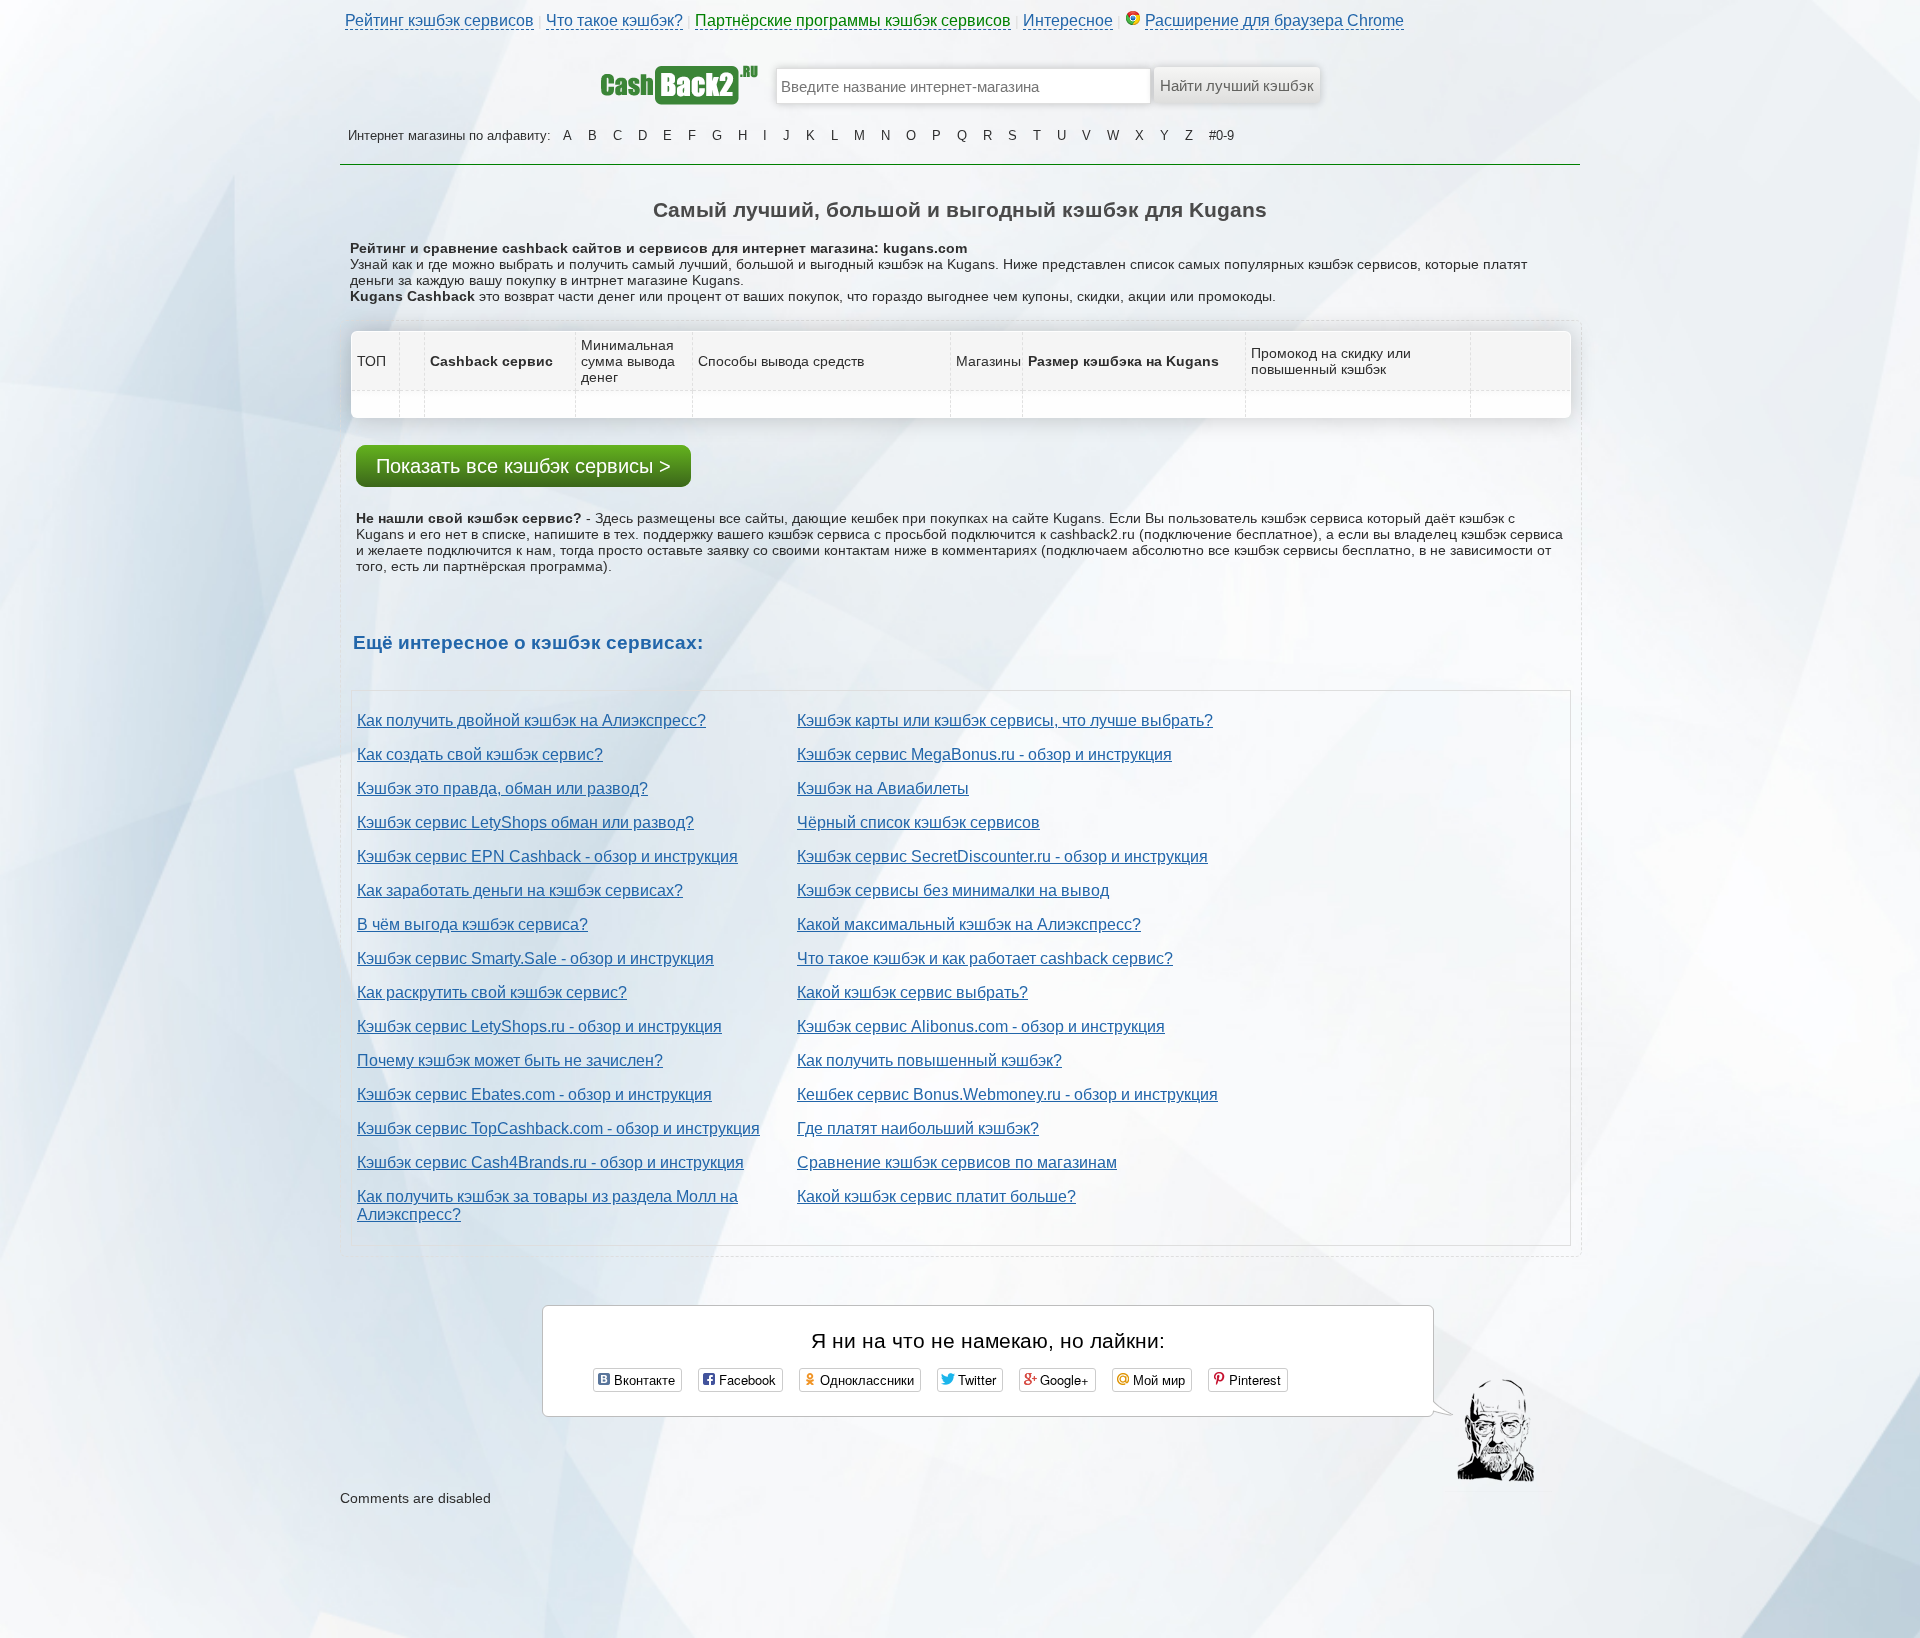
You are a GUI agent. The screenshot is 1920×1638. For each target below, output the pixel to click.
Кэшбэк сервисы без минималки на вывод (953, 890)
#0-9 (1221, 135)
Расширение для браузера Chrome (1274, 20)
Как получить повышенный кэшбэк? (929, 1060)
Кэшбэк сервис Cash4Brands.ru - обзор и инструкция (550, 1162)
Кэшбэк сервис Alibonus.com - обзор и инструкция (981, 1026)
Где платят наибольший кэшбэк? (918, 1128)
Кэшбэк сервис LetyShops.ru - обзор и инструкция (539, 1026)
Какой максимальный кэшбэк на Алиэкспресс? (969, 924)
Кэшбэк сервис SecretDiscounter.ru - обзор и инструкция (1002, 856)
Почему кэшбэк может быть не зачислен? (510, 1060)
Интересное (1068, 20)
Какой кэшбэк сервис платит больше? (936, 1196)
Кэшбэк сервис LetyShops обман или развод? (525, 822)
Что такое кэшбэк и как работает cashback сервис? (985, 958)
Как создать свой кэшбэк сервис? (480, 754)
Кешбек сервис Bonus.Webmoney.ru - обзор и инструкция (1007, 1094)
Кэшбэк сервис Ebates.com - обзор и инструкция (534, 1094)
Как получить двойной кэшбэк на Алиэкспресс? (531, 720)
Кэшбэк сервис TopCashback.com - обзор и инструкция (558, 1128)
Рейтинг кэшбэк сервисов (439, 20)
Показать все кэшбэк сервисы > (523, 466)
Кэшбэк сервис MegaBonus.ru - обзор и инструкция (984, 754)
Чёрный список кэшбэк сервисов (918, 822)
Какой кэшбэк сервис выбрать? (912, 992)
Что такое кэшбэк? (614, 20)
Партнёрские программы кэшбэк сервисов (853, 20)
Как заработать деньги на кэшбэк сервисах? (520, 890)
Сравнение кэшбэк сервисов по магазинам (957, 1162)
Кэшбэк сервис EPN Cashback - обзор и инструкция (547, 856)
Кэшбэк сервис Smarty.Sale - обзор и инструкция (535, 958)
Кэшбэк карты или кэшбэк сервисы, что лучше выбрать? (1005, 720)
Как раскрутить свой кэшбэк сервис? (492, 992)
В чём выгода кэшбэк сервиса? (472, 924)
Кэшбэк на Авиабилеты (883, 788)
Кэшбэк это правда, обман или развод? (502, 788)
